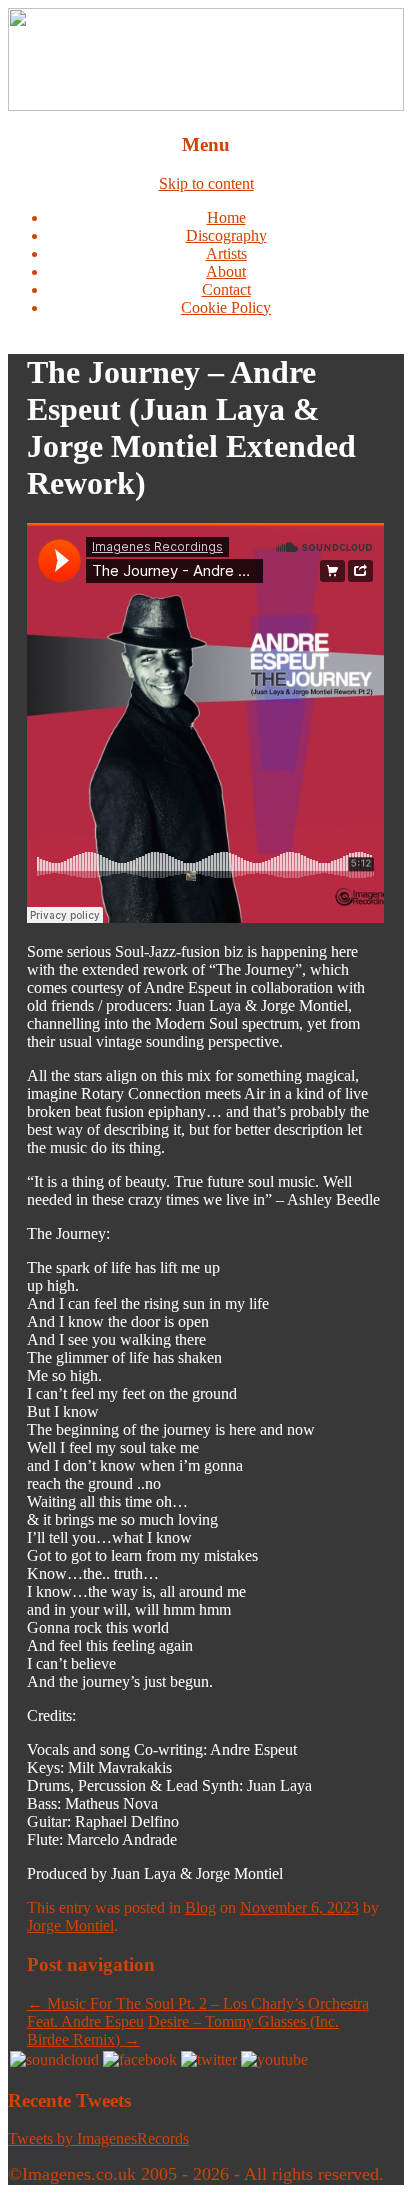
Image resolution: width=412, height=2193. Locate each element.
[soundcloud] (54, 2059)
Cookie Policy (226, 307)
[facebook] (140, 2059)
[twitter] (209, 2059)
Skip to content (206, 183)
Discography (226, 235)
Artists (226, 253)
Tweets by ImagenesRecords (98, 2138)
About (226, 271)
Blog (200, 1907)
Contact (226, 289)
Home (226, 217)
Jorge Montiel (70, 1925)
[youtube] (274, 2059)
